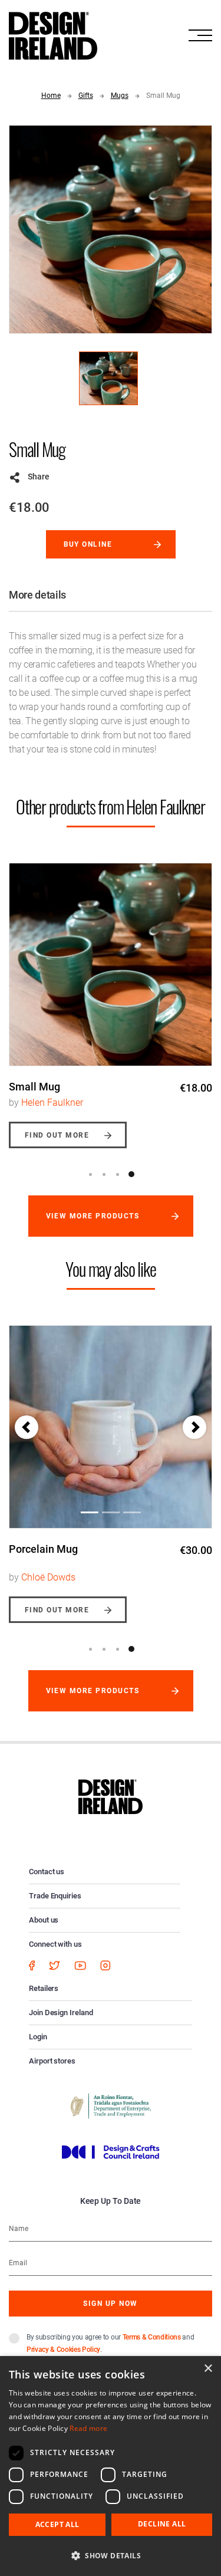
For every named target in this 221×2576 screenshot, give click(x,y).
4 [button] (131, 1174)
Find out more (57, 1135)
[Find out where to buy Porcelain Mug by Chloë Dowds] (111, 1427)
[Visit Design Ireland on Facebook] (32, 1965)
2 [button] (104, 1174)
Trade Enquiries (55, 1896)
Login (38, 2037)
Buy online (88, 544)
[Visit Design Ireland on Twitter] (55, 1965)
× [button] (208, 2369)
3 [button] (118, 1174)
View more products (93, 1216)
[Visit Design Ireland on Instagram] (105, 1965)
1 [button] (91, 1174)
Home (51, 96)
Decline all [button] (162, 2524)
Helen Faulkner (52, 1103)
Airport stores (52, 2061)
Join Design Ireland (61, 2012)
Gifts (86, 96)
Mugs (120, 96)
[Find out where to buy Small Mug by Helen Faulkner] (111, 965)
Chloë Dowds (48, 1577)
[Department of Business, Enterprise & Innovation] (111, 2105)
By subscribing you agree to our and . (110, 2343)
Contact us (47, 1872)
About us (44, 1920)
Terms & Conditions (152, 2337)
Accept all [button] (57, 2524)
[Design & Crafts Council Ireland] (111, 2151)
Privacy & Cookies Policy (63, 2350)
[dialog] (111, 2466)
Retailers (44, 1988)
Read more (88, 2428)
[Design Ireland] (53, 35)
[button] (27, 1427)
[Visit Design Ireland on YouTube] (80, 1965)
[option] (111, 997)
